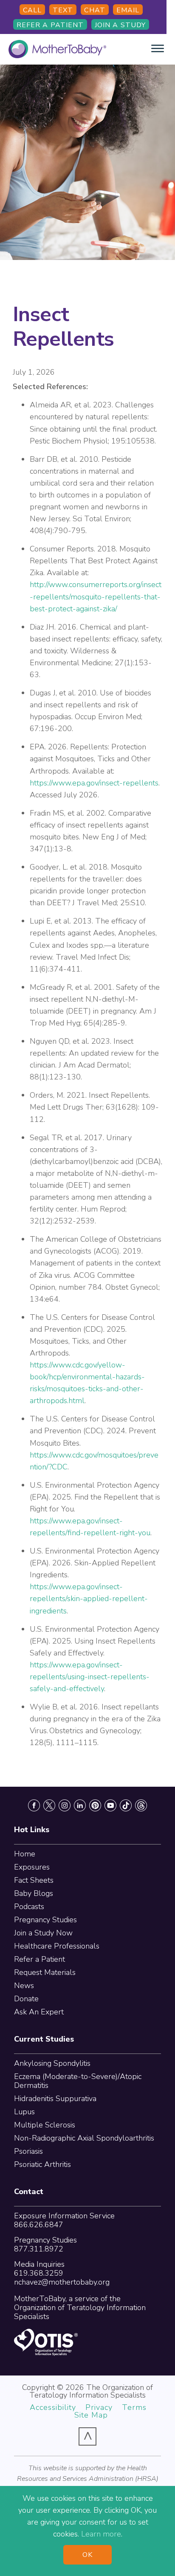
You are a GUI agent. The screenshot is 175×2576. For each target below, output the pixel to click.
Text (63, 10)
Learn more (101, 2534)
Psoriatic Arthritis (42, 2164)
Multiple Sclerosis (45, 2125)
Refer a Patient (50, 25)
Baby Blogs (34, 1893)
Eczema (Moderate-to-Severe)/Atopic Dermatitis (78, 2081)
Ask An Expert (39, 2012)
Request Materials (45, 1972)
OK (87, 2555)
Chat (95, 10)
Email (128, 10)
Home (25, 1854)
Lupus (24, 2112)
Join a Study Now (43, 1933)
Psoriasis (28, 2151)
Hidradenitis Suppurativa (55, 2099)
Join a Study (120, 25)
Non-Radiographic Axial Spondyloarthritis (84, 2138)
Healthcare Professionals (57, 1946)
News (24, 1986)
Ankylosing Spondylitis (52, 2063)
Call (32, 10)
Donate (26, 1999)
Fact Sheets (34, 1880)
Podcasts (29, 1907)
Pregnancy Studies (45, 1920)
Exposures (32, 1867)
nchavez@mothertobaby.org (62, 2282)
